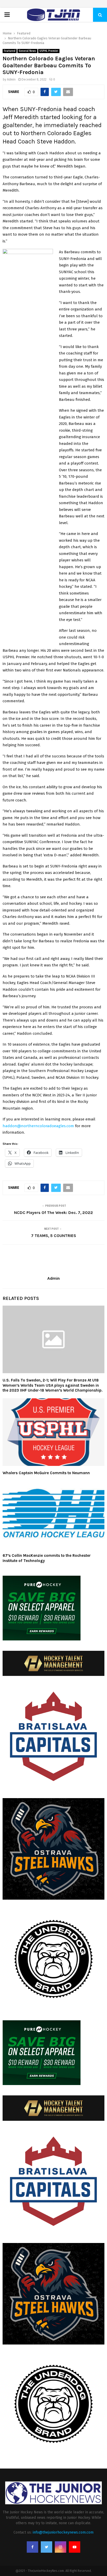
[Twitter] (46, 2547)
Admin (11, 79)
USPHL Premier (49, 51)
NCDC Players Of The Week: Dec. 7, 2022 (53, 1213)
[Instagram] (61, 2547)
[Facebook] (32, 2547)
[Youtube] (75, 2547)
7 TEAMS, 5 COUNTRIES (54, 1236)
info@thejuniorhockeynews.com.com (63, 2532)
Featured (10, 51)
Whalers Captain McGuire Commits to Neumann (46, 1473)
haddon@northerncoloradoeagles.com (38, 1126)
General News (27, 51)
